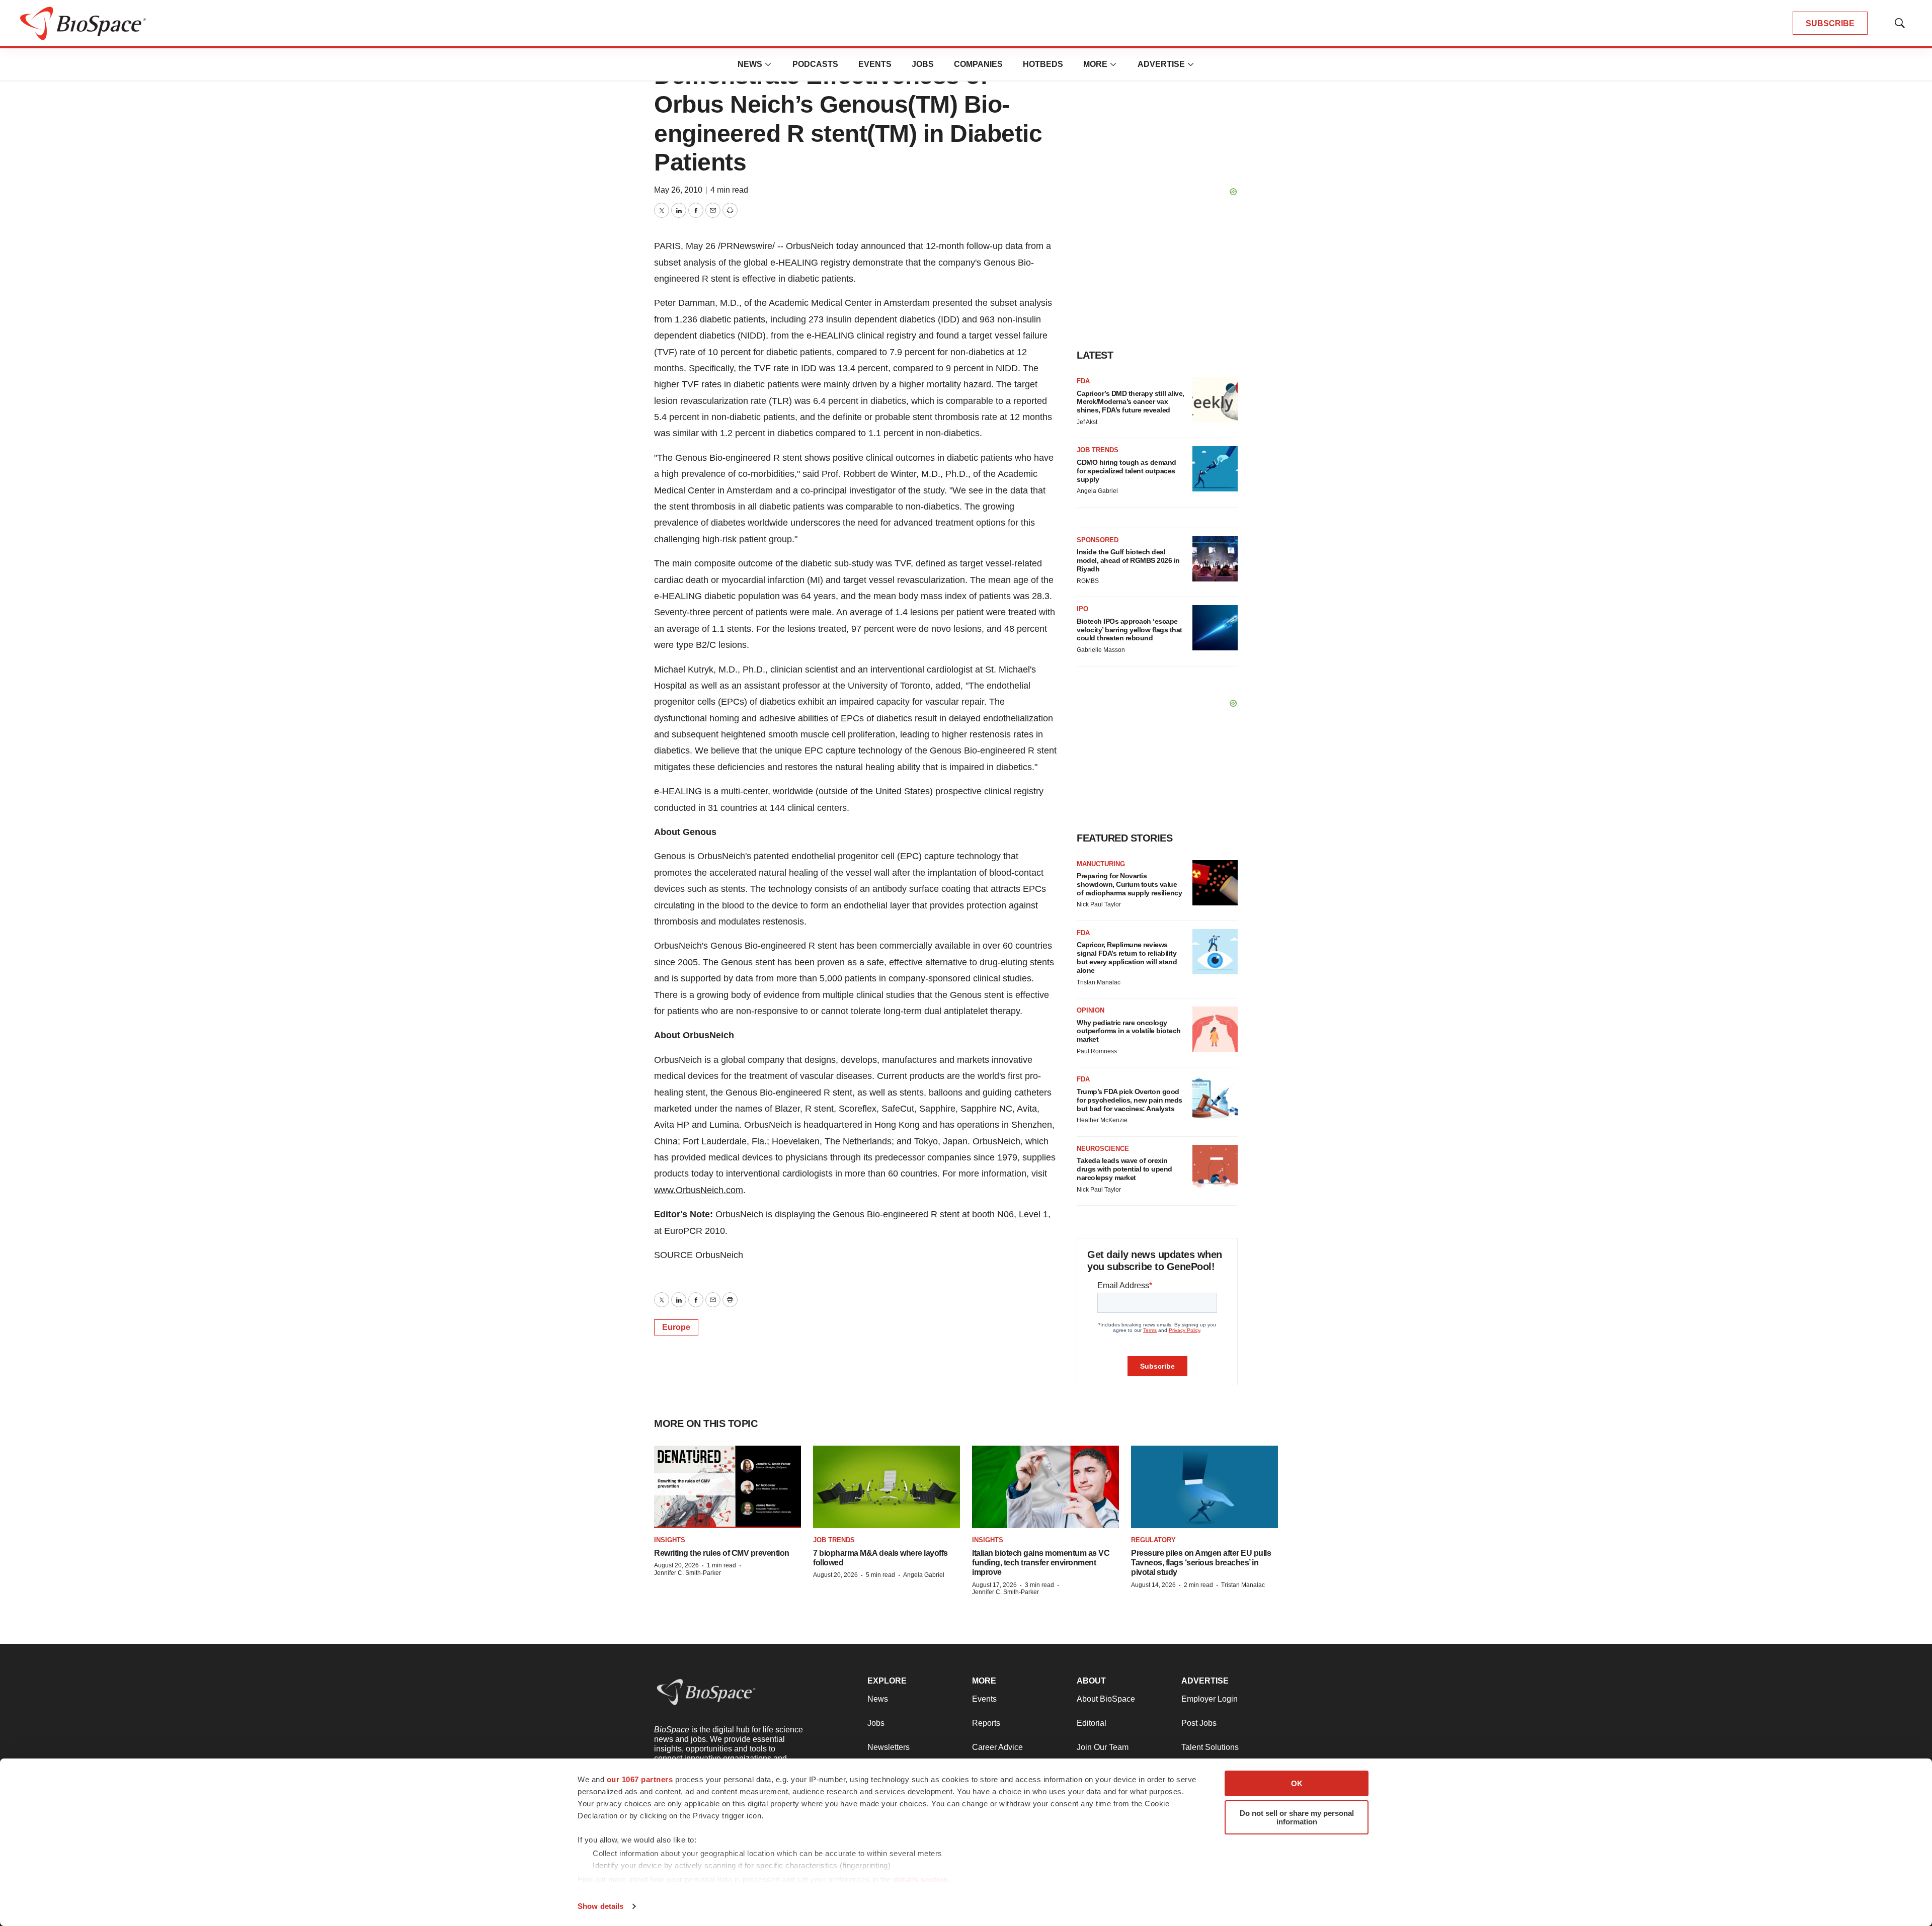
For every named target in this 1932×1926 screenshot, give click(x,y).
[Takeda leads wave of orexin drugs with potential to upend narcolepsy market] (1215, 1167)
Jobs (923, 64)
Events (875, 64)
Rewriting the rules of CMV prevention (722, 1553)
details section (921, 1879)
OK (1297, 1783)
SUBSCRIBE (1830, 23)
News (750, 64)
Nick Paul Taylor (1099, 904)
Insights (670, 1540)
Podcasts (815, 64)
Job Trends (1098, 450)
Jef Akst (1087, 422)
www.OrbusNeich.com (699, 1190)
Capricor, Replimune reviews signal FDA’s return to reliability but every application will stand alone (1127, 957)
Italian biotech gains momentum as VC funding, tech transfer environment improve (1041, 1563)
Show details (600, 1906)
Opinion (1091, 1010)
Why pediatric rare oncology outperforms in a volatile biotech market (1129, 1031)
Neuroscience (1103, 1149)
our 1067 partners (640, 1779)
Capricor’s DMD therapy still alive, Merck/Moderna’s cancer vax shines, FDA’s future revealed (1131, 402)
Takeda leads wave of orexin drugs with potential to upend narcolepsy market (1124, 1169)
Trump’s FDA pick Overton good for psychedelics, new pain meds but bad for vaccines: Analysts (1130, 1100)
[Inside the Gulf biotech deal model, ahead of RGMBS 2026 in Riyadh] (1215, 559)
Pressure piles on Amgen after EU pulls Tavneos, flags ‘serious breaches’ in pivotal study (1201, 1563)
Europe (676, 1327)
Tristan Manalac (1099, 982)
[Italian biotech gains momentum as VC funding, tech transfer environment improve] (1045, 1487)
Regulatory (1153, 1540)
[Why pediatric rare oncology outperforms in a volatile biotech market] (1215, 1029)
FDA (1083, 381)
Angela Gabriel (1097, 491)
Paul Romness (1097, 1051)
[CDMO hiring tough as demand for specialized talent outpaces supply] (1215, 469)
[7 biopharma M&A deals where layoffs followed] (887, 1487)
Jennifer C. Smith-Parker (688, 1573)
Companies (978, 64)
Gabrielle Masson (1101, 650)
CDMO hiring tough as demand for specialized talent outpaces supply (1126, 471)
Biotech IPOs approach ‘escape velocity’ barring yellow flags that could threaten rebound (1130, 630)
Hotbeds (1043, 64)
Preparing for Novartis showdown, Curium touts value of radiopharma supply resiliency (1129, 884)
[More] (768, 64)
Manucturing (1101, 864)
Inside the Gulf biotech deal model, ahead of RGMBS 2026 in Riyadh (1128, 560)
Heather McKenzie (1102, 1120)
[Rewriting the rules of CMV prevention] (728, 1487)
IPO (1082, 609)
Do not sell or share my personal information (1297, 1817)
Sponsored (1098, 540)
